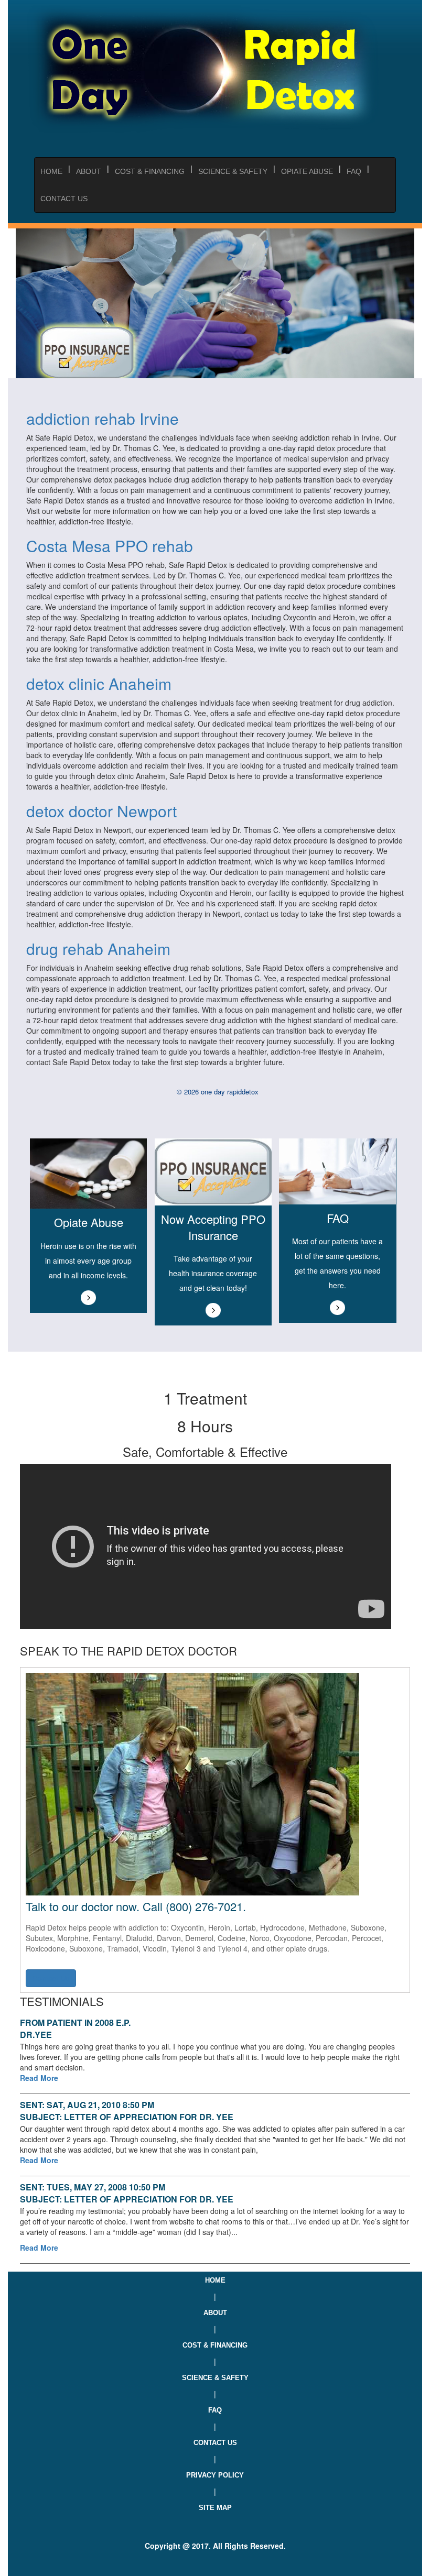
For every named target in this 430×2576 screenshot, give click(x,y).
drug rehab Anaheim (98, 949)
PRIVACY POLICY (215, 2475)
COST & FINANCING (150, 171)
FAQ (354, 171)
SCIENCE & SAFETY (233, 171)
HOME (215, 2280)
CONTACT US (64, 199)
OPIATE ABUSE (307, 171)
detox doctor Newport (101, 811)
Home (51, 171)
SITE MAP (215, 2508)
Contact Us (51, 1978)
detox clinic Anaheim (99, 683)
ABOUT (89, 171)
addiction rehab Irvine (103, 418)
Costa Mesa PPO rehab (110, 546)
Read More (39, 2078)
